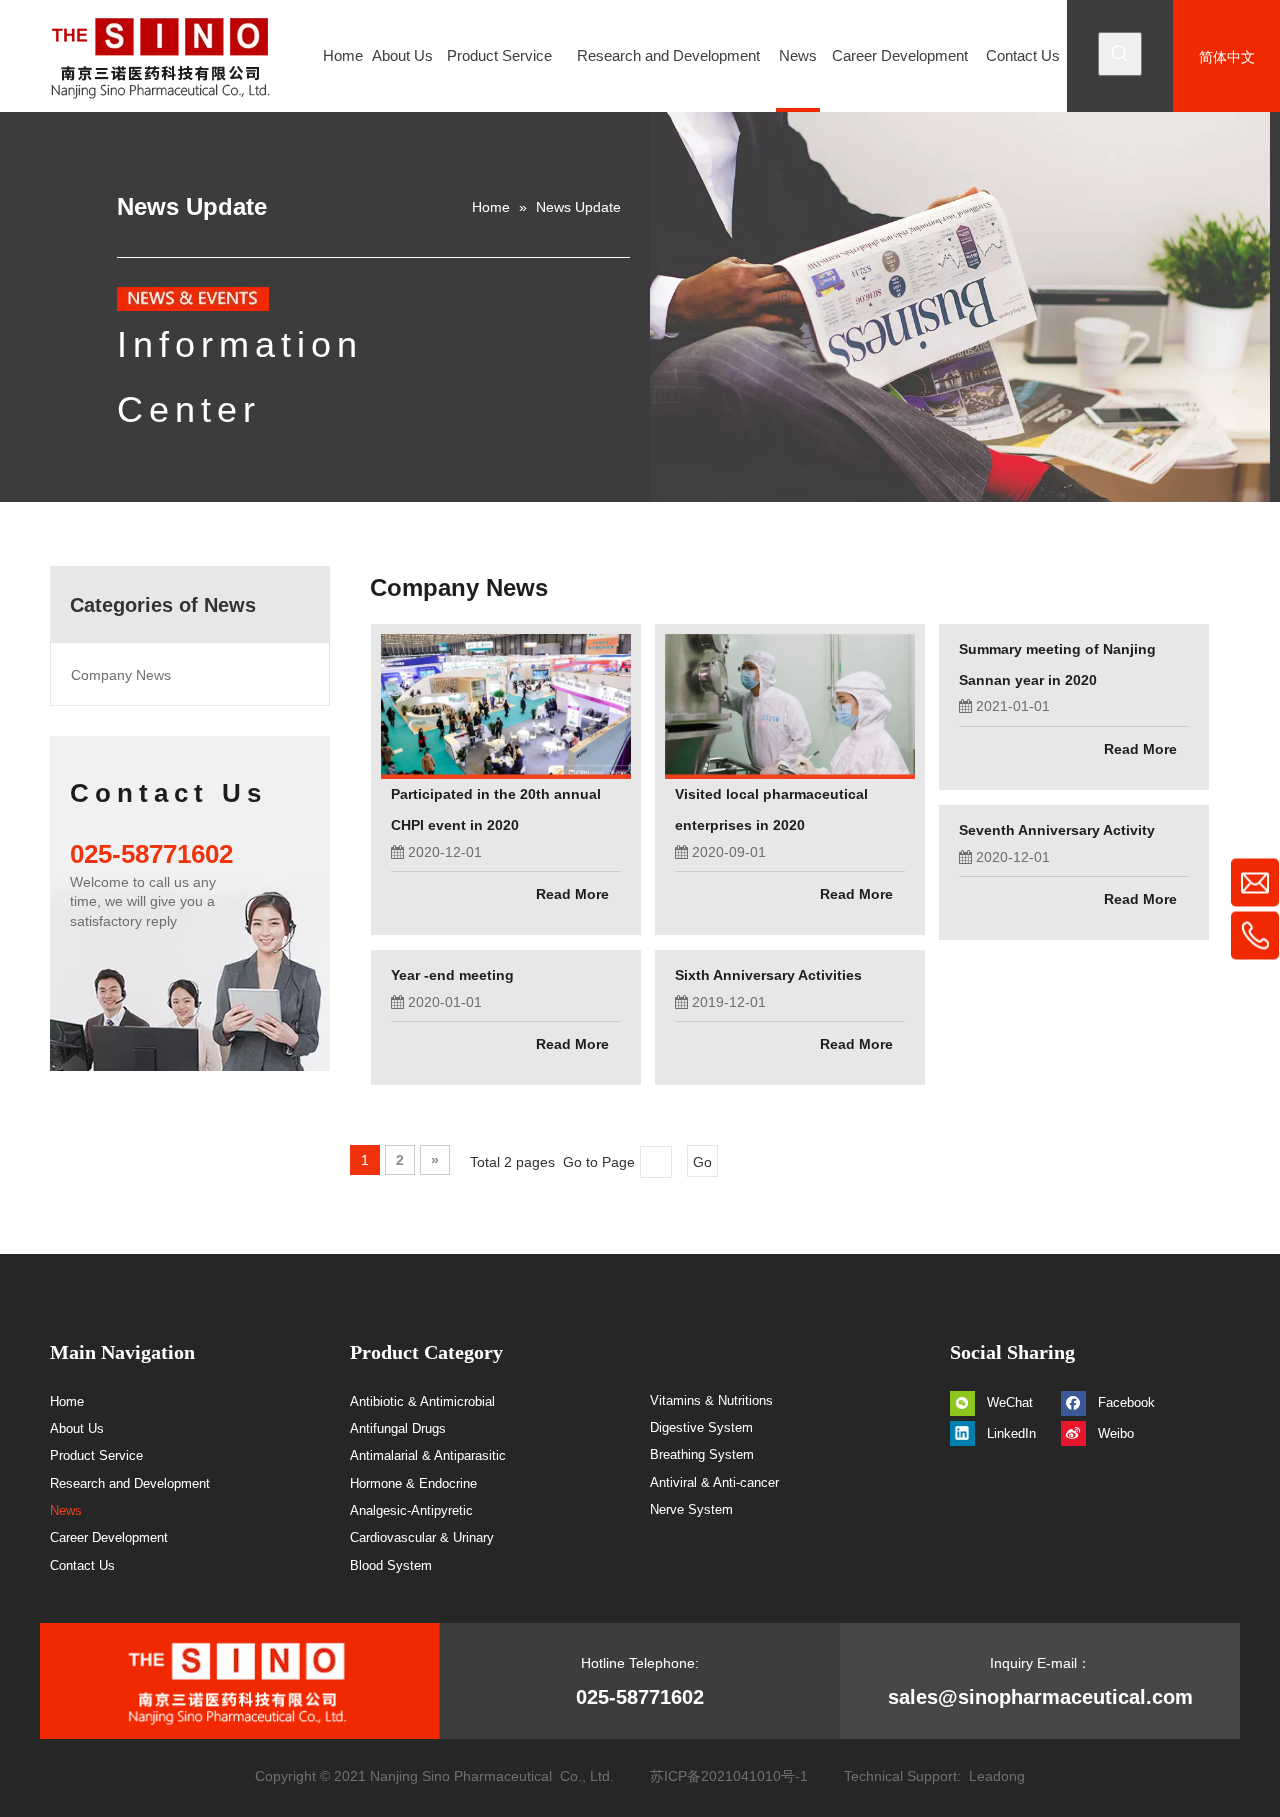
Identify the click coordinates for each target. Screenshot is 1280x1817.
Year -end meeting (452, 975)
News (66, 1510)
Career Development (109, 1537)
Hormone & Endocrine (413, 1483)
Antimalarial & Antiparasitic (428, 1455)
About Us (77, 1428)
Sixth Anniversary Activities (768, 975)
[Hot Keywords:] (1120, 54)
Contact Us (82, 1565)
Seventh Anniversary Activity (1057, 830)
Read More (572, 894)
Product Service (96, 1455)
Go (702, 1162)
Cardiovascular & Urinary (422, 1537)
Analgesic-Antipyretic (411, 1510)
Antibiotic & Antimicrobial (422, 1401)
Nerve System (691, 1509)
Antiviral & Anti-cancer (714, 1482)
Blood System (391, 1565)
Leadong (997, 1776)
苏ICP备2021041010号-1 (729, 1776)
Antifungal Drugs (398, 1428)
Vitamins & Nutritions (711, 1400)
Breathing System (702, 1454)
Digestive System (701, 1427)
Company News (121, 675)
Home (67, 1401)
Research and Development (130, 1483)
